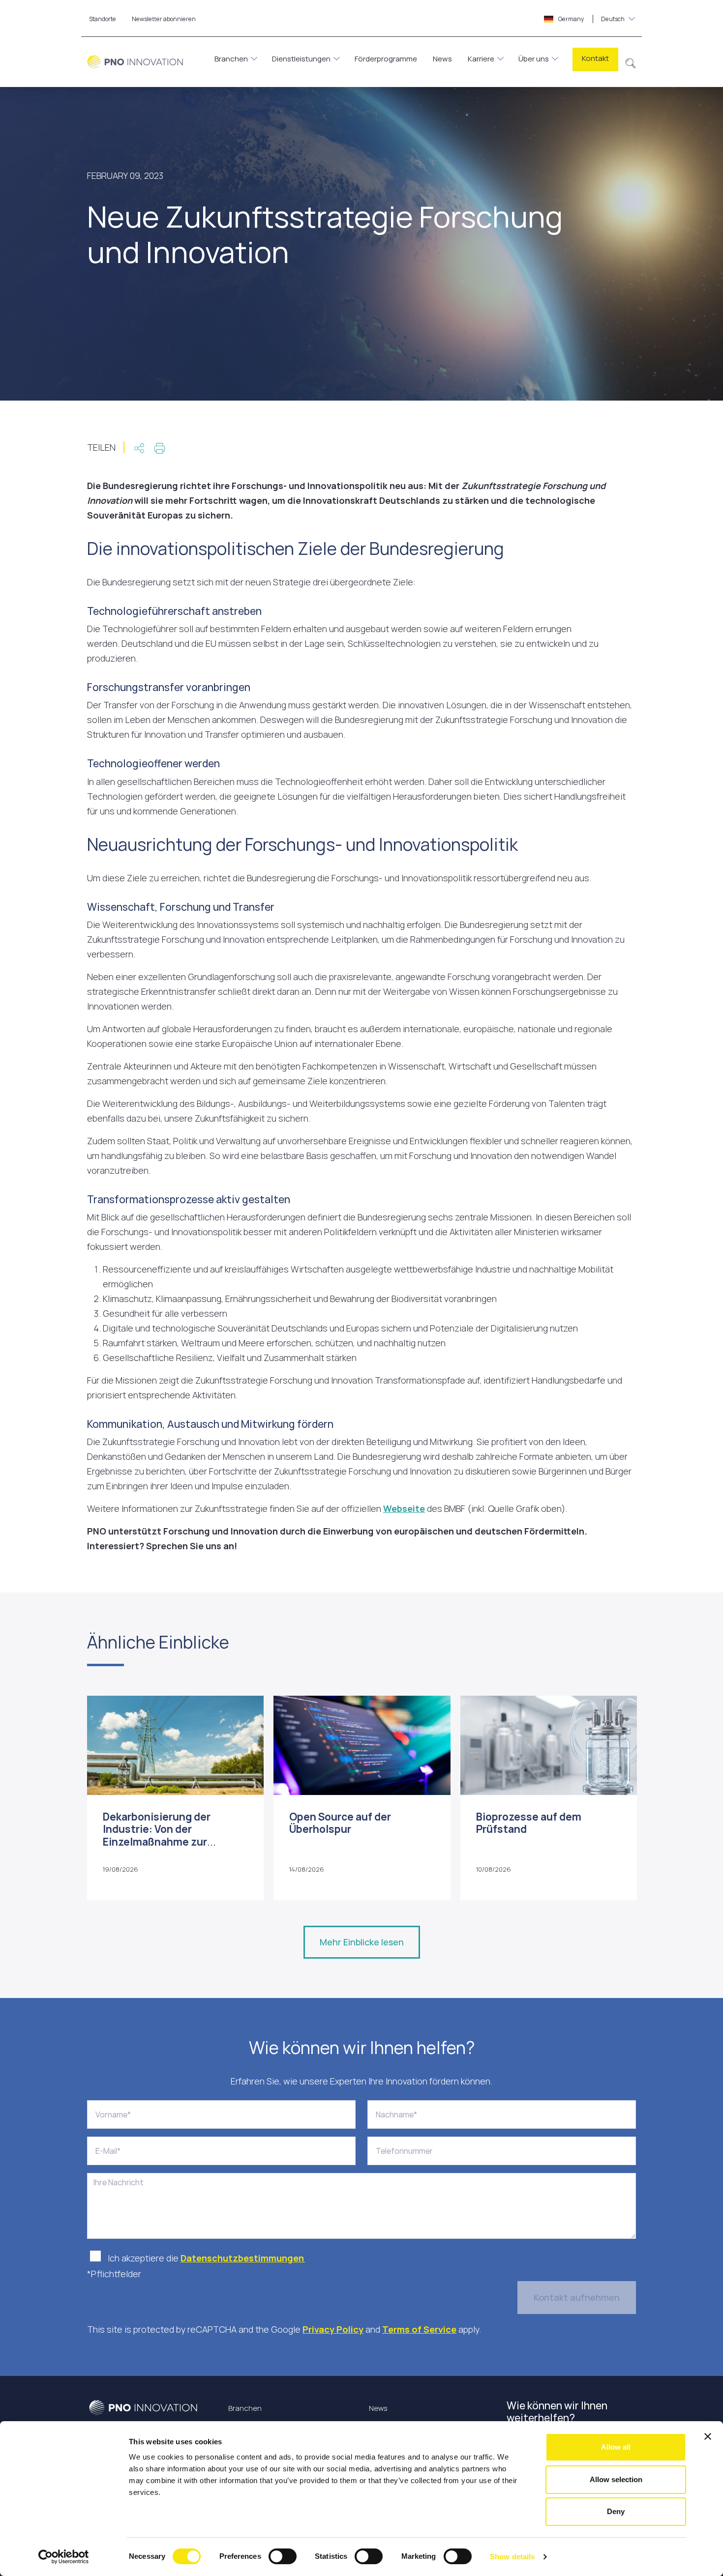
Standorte (103, 19)
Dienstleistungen (301, 59)
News (442, 59)
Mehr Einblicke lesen (362, 1942)
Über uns (534, 59)
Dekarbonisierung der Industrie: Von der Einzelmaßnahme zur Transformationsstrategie (169, 1835)
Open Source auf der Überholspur (340, 1823)
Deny (616, 2511)
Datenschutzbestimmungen (243, 2258)
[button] (631, 62)
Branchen (231, 59)
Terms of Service (419, 2329)
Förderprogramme (386, 59)
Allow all (616, 2447)
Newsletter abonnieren (164, 19)
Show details (512, 2557)
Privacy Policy (333, 2329)
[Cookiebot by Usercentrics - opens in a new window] (64, 2557)
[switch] (283, 2556)
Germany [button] (591, 19)
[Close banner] (708, 2436)
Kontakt (595, 58)
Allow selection (616, 2479)
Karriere (481, 59)
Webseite (404, 1508)
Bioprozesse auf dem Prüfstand (529, 1823)
